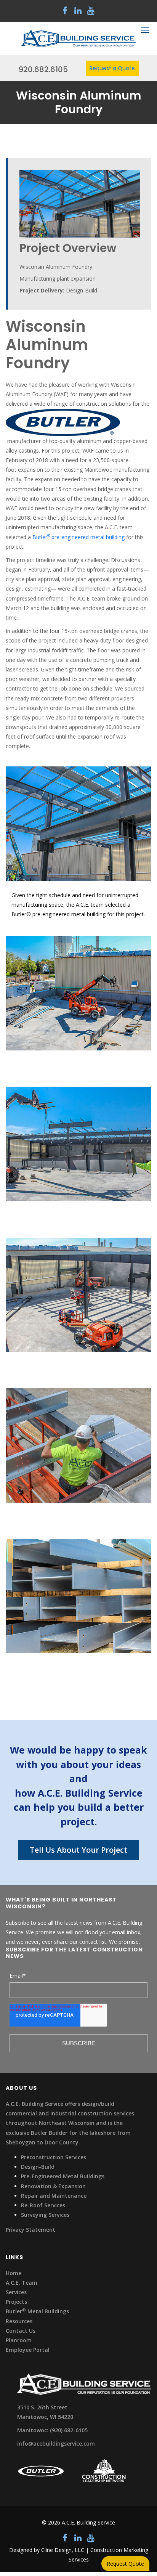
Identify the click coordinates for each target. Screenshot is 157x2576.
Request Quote (125, 2564)
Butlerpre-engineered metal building (78, 537)
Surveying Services (45, 2215)
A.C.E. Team (22, 2283)
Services (16, 2292)
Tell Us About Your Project (78, 1850)
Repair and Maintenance (54, 2196)
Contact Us (21, 2331)
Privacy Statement (30, 2230)
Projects (16, 2302)
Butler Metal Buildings (37, 2311)
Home (14, 2273)
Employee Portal (28, 2350)
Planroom (19, 2340)
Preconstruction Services (54, 2157)
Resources (19, 2321)
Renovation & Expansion (53, 2186)
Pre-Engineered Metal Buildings (63, 2176)
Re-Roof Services (43, 2205)
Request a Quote (112, 68)
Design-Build (38, 2167)
